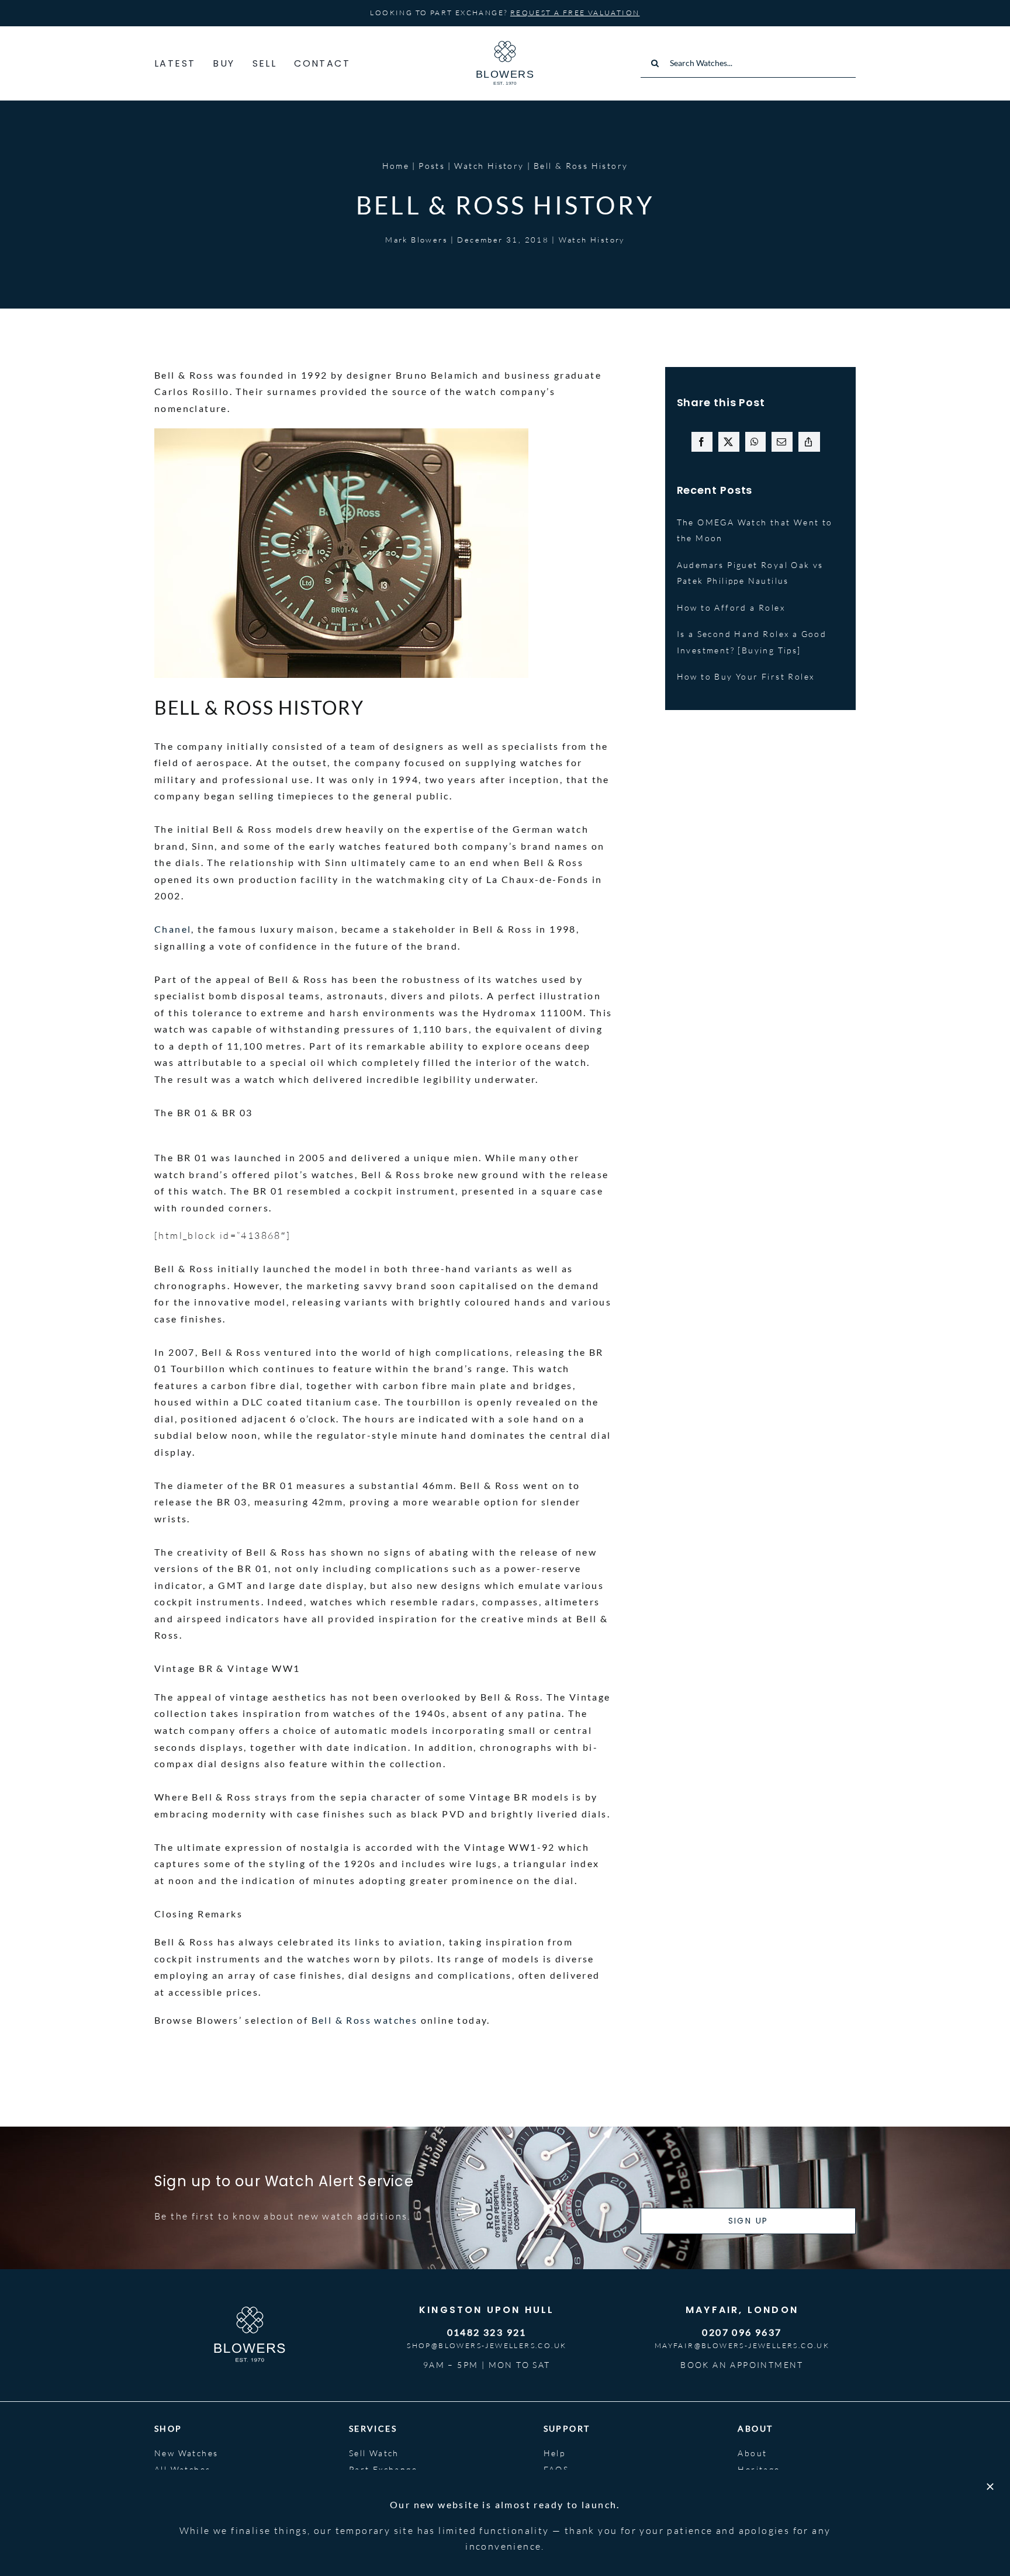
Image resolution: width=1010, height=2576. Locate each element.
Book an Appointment (742, 2365)
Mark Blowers (416, 240)
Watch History (592, 240)
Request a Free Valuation (575, 13)
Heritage (759, 2469)
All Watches (182, 2469)
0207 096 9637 (742, 2332)
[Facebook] (702, 442)
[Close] (990, 2487)
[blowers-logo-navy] (505, 46)
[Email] (782, 442)
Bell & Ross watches (365, 2020)
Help (555, 2453)
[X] (729, 442)
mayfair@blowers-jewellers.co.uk (742, 2345)
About (752, 2453)
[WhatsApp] (755, 442)
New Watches (186, 2453)
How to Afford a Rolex (731, 607)
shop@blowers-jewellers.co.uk (487, 2345)
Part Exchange (383, 2469)
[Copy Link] (809, 442)
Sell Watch (374, 2453)
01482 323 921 (487, 2332)
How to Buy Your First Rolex (746, 676)
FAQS (556, 2469)
